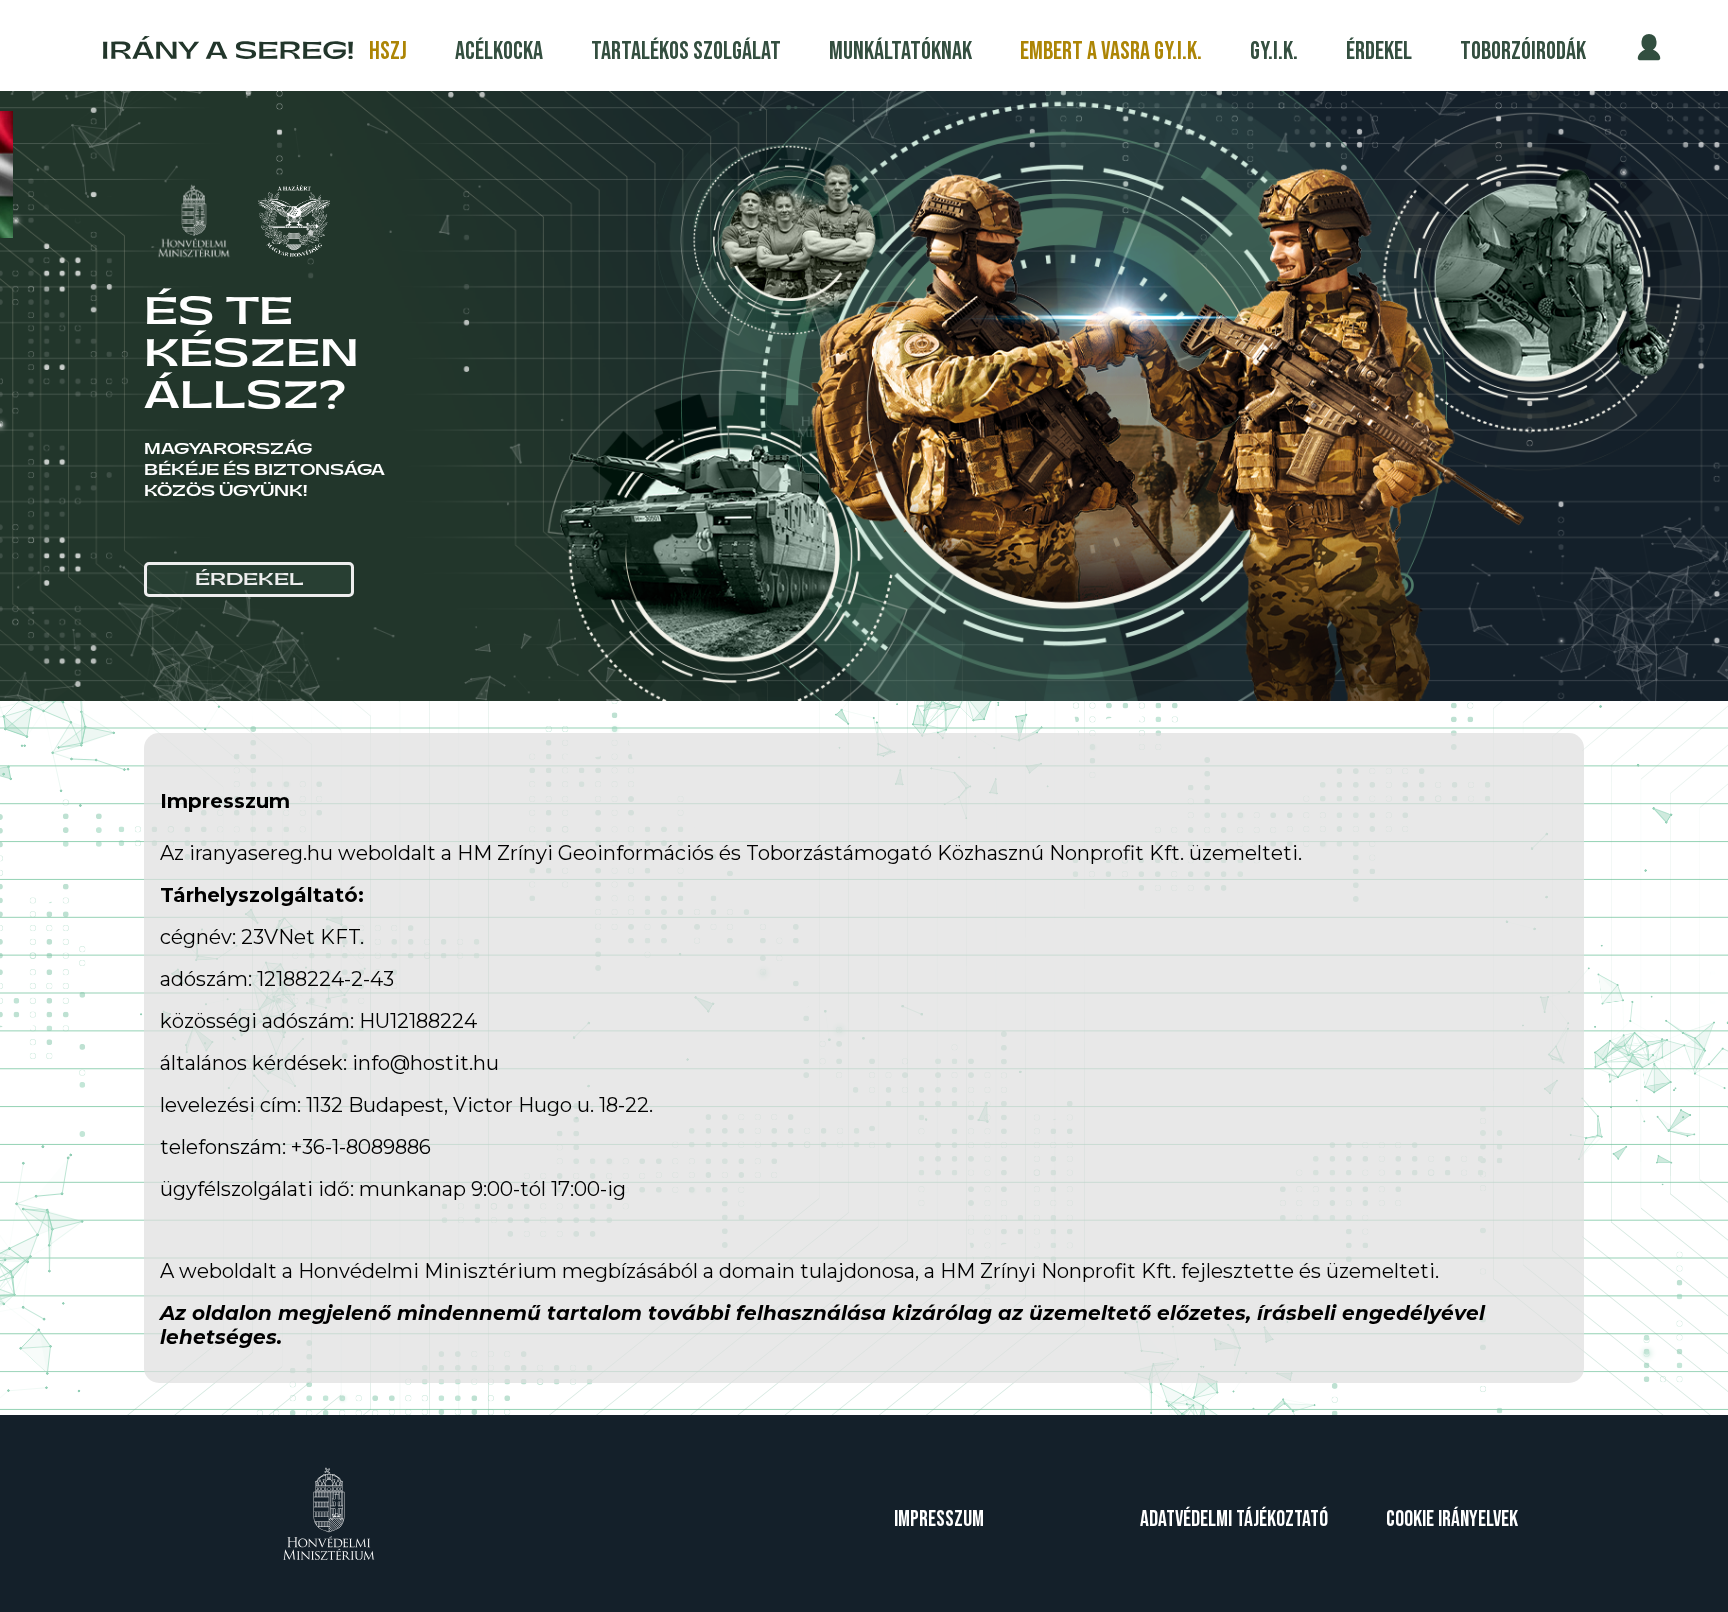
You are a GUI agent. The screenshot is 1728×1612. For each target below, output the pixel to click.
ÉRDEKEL (249, 579)
